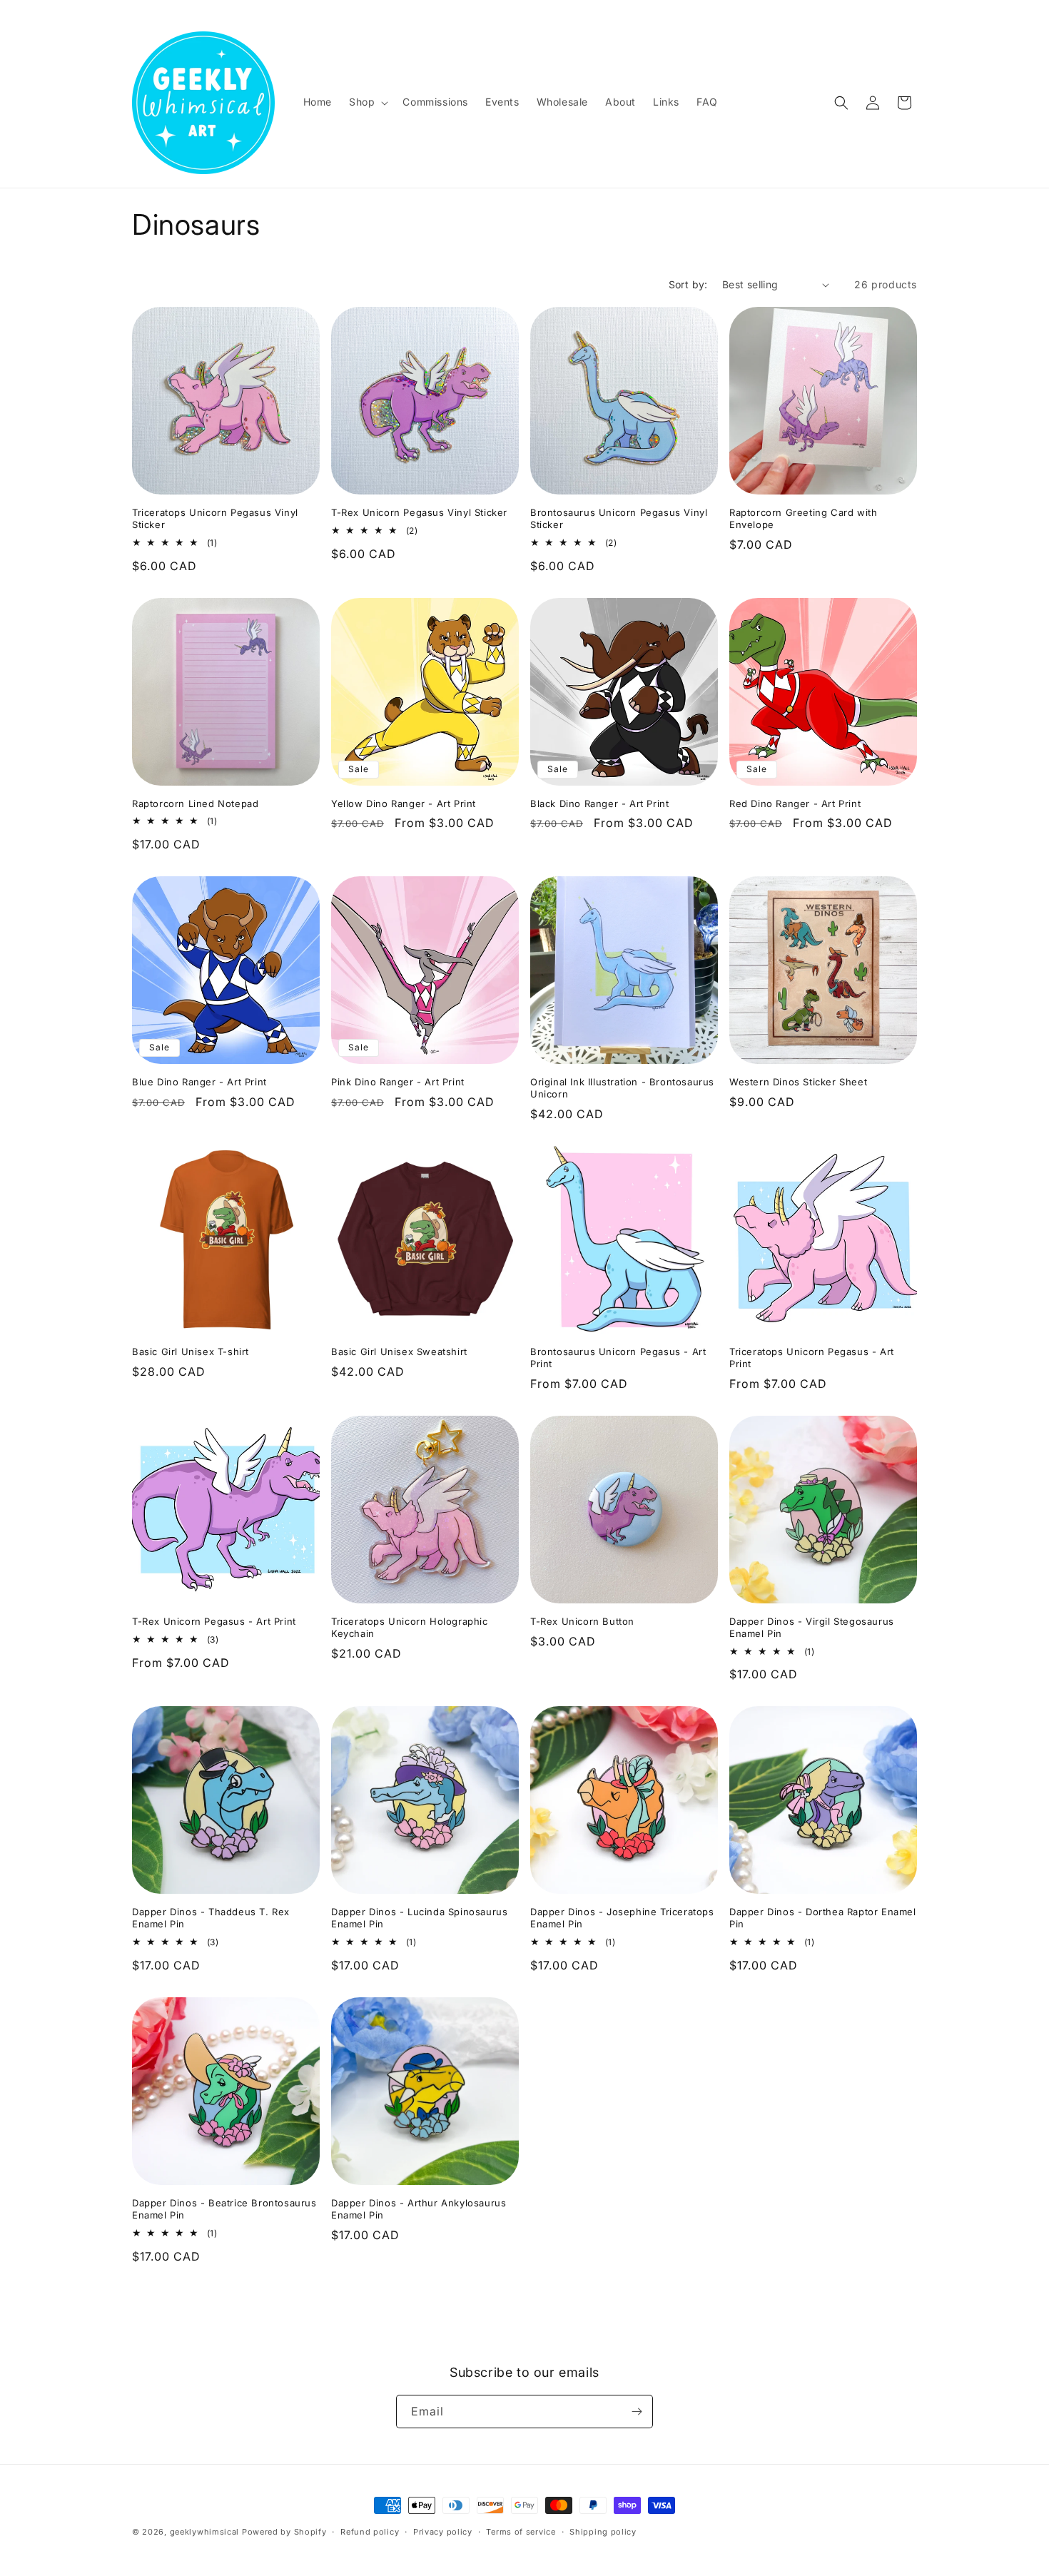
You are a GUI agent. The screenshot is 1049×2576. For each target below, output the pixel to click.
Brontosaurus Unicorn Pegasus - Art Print (618, 1358)
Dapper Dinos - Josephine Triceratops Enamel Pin (622, 1918)
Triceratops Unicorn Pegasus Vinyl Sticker (215, 518)
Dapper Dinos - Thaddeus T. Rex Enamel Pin (211, 1918)
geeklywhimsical (205, 2532)
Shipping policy (603, 2532)
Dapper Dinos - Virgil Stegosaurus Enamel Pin (812, 1627)
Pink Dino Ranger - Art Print (398, 1082)
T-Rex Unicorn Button (582, 1621)
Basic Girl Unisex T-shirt (191, 1352)
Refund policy (370, 2532)
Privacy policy (443, 2532)
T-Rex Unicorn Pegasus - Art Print (214, 1621)
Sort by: (688, 284)
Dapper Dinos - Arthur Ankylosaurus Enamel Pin (419, 2209)
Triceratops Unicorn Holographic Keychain (410, 1627)
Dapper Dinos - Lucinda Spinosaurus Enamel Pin (419, 1918)
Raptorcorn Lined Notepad (195, 803)
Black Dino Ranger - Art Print (599, 803)
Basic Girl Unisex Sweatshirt (399, 1352)
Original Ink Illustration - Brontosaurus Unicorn (622, 1088)
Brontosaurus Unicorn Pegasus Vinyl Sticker (619, 518)
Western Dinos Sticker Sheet (798, 1082)
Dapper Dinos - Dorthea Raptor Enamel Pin (823, 1918)
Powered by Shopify (284, 2532)
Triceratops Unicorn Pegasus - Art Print (812, 1358)
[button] (367, 102)
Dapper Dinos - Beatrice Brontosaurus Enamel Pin (224, 2209)
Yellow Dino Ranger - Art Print (404, 803)
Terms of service (521, 2532)
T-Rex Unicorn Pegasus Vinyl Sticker (419, 512)
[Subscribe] (637, 2412)
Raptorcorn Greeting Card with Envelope (803, 518)
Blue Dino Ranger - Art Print (199, 1082)
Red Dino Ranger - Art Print (795, 803)
